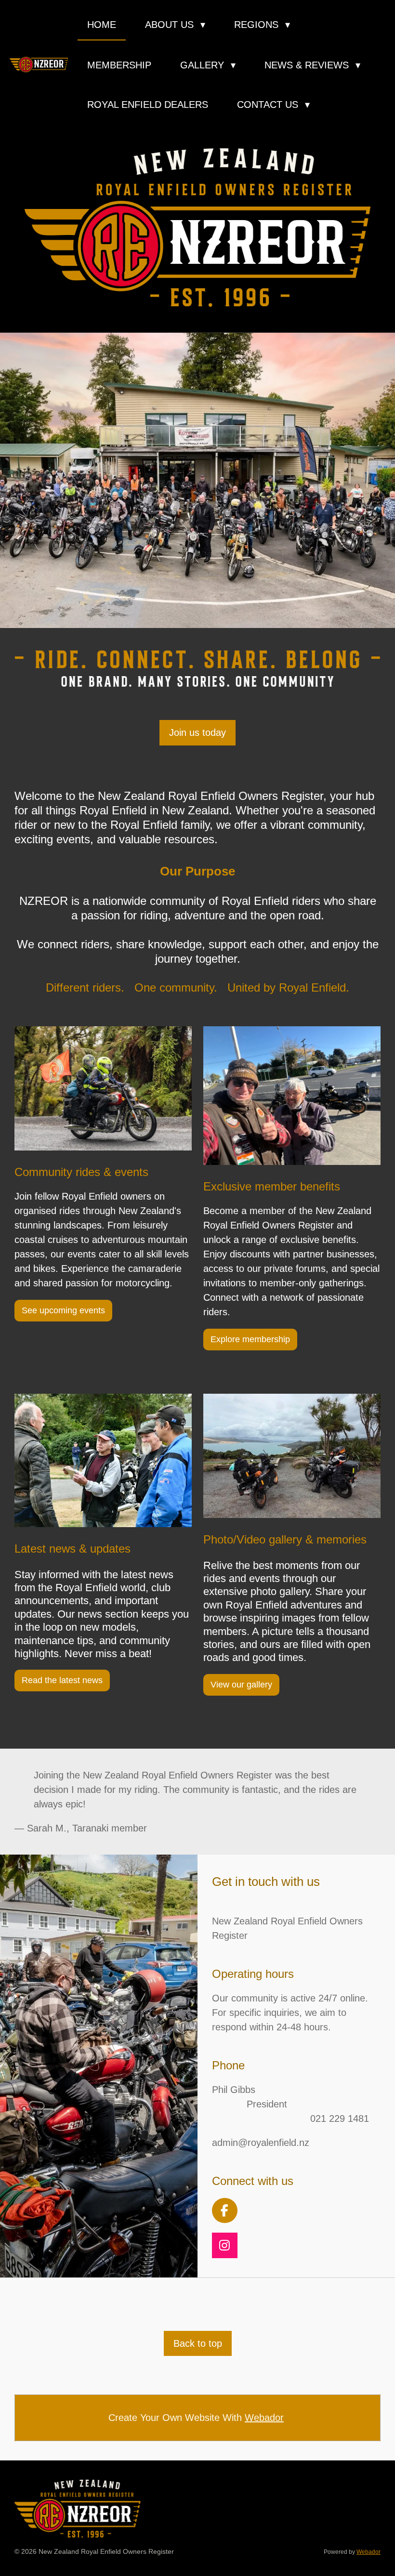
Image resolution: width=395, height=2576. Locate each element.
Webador (264, 2418)
